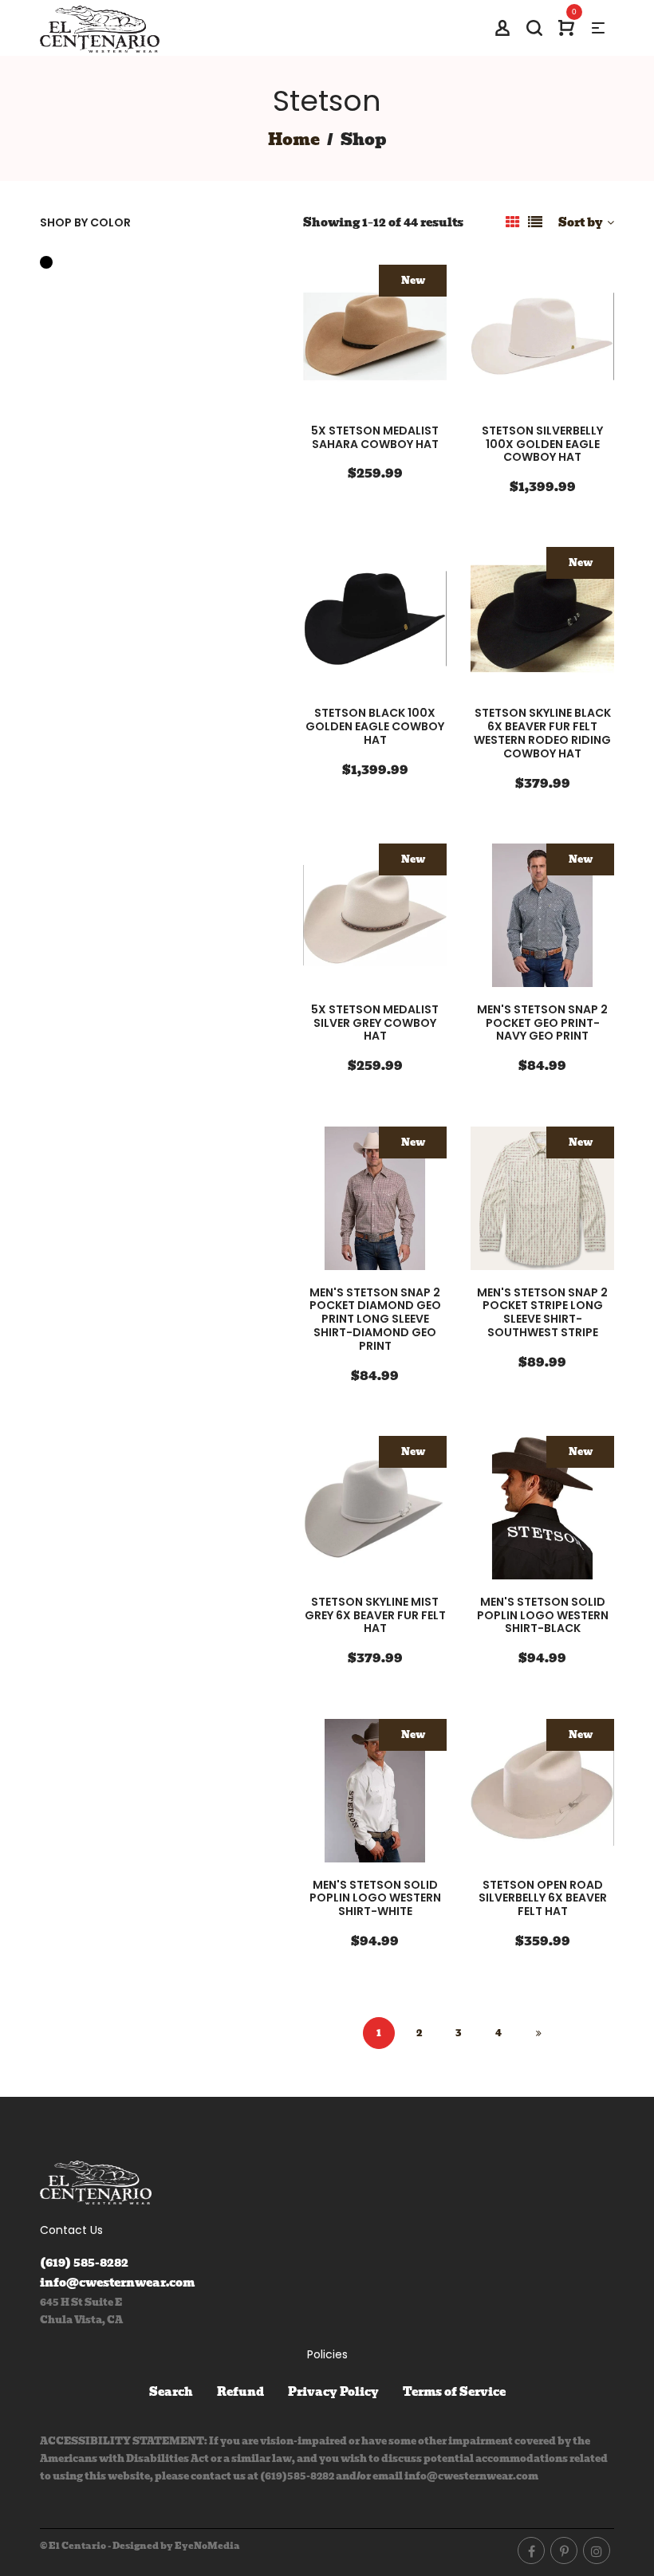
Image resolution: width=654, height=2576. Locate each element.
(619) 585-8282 (84, 2263)
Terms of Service (454, 2392)
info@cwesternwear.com (117, 2283)
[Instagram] (597, 2550)
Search (171, 2392)
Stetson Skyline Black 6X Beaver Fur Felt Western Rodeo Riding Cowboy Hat (542, 733)
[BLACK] (50, 262)
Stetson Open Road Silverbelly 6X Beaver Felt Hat (543, 1898)
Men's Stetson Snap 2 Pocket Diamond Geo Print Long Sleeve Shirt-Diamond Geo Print (375, 1319)
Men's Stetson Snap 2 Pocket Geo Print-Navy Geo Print (542, 1023)
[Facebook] (531, 2550)
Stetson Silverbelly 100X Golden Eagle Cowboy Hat (542, 444)
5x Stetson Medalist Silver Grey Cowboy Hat (375, 1023)
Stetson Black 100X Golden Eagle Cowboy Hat (375, 726)
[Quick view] (424, 339)
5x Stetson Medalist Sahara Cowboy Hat (375, 437)
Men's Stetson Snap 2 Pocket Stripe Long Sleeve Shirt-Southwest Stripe (542, 1312)
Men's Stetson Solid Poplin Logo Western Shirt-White (375, 1898)
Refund (240, 2392)
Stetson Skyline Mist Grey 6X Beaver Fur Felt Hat (375, 1615)
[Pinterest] (564, 2550)
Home (294, 140)
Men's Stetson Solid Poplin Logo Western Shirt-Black (543, 1615)
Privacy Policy (333, 2392)
